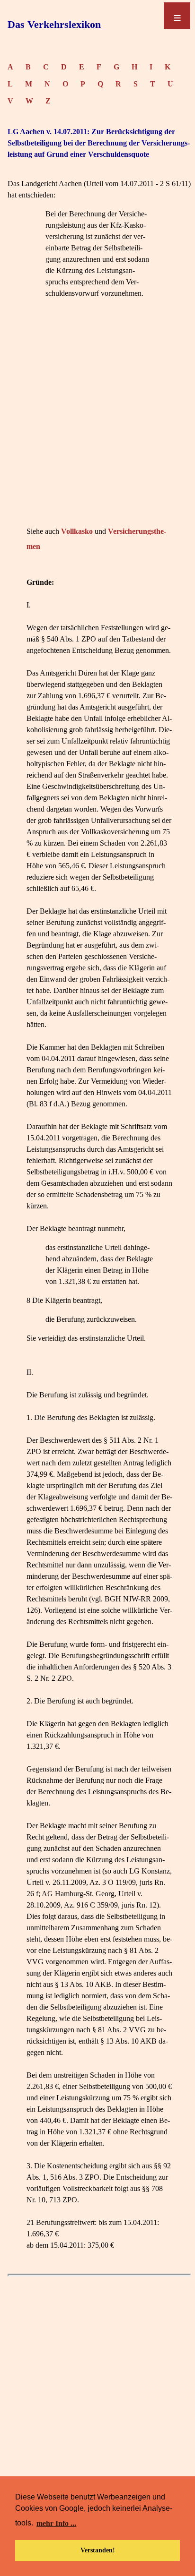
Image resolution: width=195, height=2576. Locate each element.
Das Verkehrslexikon (54, 24)
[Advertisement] (97, 427)
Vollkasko (77, 531)
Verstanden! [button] (98, 2550)
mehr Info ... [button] (56, 2523)
